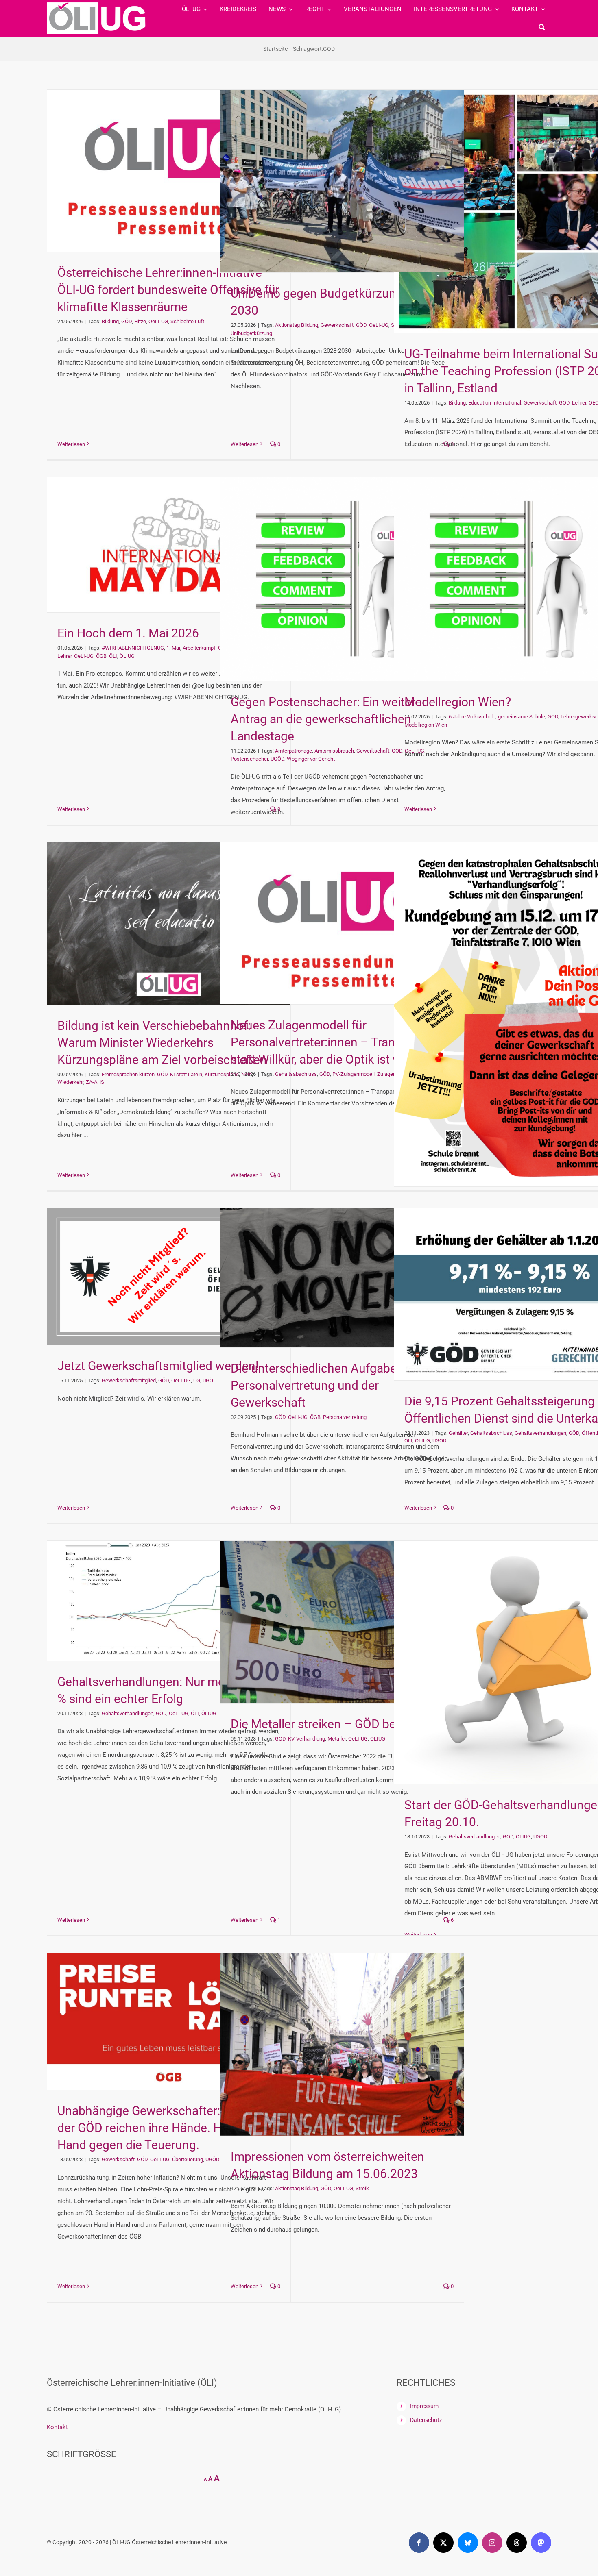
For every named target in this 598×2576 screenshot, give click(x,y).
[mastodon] (541, 2543)
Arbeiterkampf (199, 648)
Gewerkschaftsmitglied (129, 1380)
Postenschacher (249, 759)
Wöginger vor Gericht (311, 759)
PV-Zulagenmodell (354, 1074)
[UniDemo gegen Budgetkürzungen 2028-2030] (342, 181)
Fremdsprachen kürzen (128, 1074)
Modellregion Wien (426, 725)
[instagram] (492, 2543)
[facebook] (419, 2543)
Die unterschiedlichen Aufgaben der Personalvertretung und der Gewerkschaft (327, 1385)
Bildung (110, 321)
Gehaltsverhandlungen (540, 1433)
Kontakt (57, 2427)
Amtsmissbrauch (334, 751)
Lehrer (579, 403)
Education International (495, 403)
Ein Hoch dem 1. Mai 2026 (128, 633)
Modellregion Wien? (458, 702)
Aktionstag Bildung (297, 325)
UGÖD (277, 759)
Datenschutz (426, 2420)
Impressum (424, 2406)
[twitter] (443, 2543)
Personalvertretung (345, 1417)
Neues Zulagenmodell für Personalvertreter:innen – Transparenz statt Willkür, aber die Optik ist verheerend (342, 1042)
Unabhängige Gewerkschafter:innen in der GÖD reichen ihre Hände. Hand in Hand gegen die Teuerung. (160, 2128)
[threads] (517, 2543)
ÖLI (113, 656)
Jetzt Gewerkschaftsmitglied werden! (158, 1366)
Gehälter (458, 1433)
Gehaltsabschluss (296, 1074)
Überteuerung (188, 2159)
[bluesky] (468, 2543)
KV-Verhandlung (307, 1739)
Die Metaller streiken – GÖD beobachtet (337, 1724)
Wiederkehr (70, 1082)
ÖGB (101, 656)
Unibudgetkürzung (251, 333)
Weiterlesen (71, 444)
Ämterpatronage (294, 751)
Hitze (140, 321)
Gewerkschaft (337, 325)
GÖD (127, 321)
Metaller (337, 1739)
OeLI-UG (158, 321)
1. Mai (173, 648)
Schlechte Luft (187, 321)
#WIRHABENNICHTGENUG (133, 648)
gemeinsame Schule (522, 717)
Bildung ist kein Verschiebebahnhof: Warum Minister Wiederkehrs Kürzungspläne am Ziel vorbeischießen (162, 1043)
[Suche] (542, 27)
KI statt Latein (186, 1074)
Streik (362, 2188)
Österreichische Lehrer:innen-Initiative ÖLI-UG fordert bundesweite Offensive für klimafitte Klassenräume (168, 290)
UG (197, 1380)
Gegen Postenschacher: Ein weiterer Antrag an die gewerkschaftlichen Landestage (328, 719)
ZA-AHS (95, 1082)
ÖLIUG (127, 656)
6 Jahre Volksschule (472, 717)
